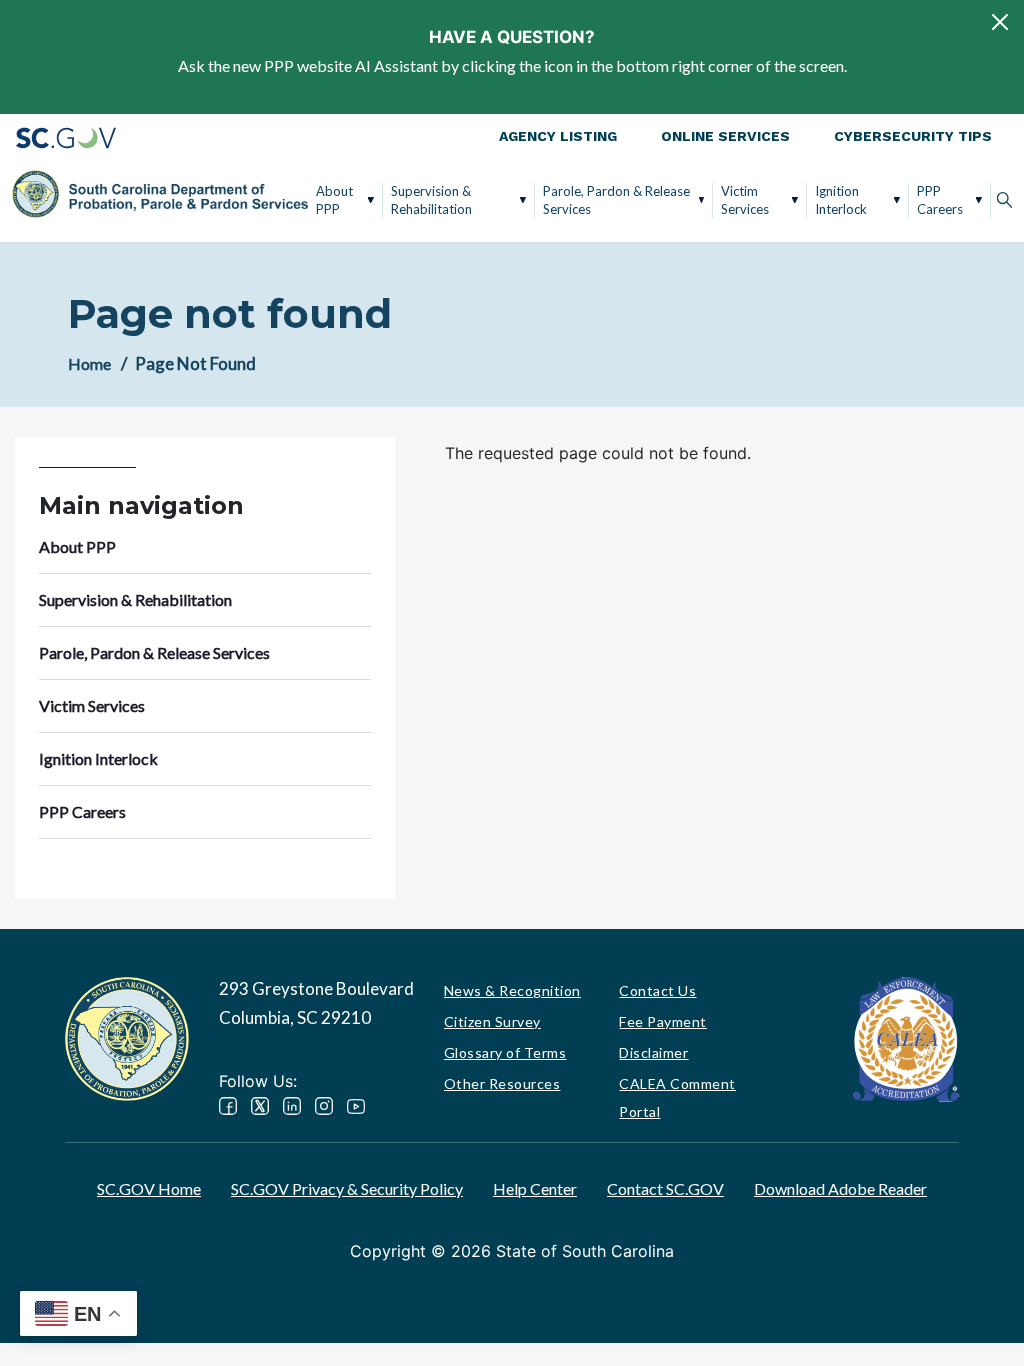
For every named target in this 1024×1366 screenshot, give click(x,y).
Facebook (228, 1106)
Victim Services (745, 200)
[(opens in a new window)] (906, 1037)
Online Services (725, 136)
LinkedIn (292, 1106)
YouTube (356, 1106)
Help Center (535, 1188)
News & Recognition (512, 990)
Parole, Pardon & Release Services (616, 200)
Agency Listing (558, 136)
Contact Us (657, 990)
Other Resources (502, 1083)
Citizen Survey (492, 1021)
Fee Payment (663, 1021)
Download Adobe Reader (840, 1188)
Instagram (324, 1106)
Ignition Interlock (841, 200)
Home (89, 363)
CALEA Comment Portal (677, 1097)
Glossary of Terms (505, 1052)
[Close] (1000, 22)
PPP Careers (940, 200)
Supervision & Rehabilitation (431, 200)
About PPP (334, 200)
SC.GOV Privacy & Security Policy (347, 1188)
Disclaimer (653, 1052)
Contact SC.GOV (665, 1188)
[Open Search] (1004, 200)
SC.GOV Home (149, 1188)
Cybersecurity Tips (913, 136)
